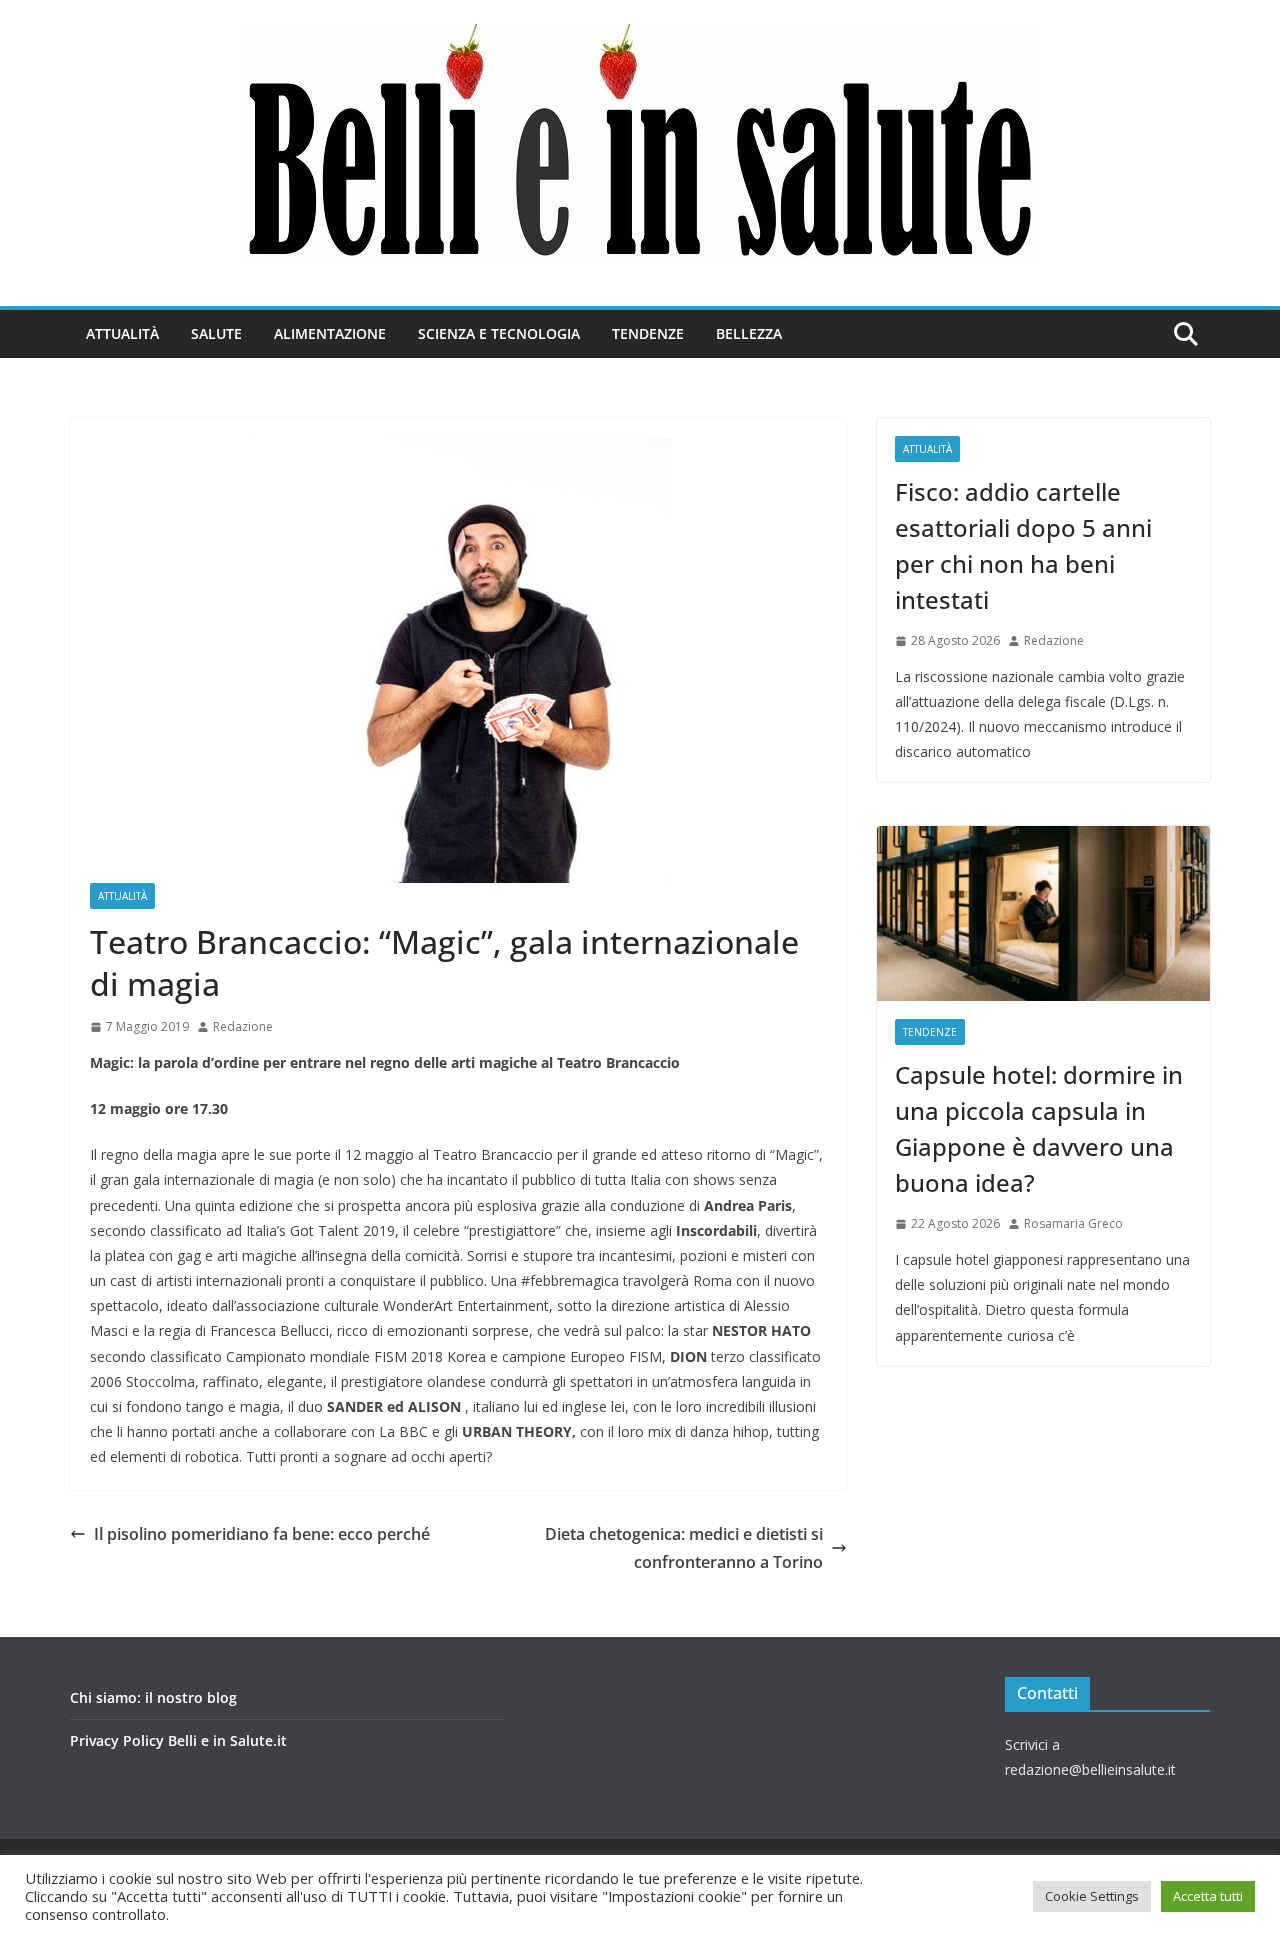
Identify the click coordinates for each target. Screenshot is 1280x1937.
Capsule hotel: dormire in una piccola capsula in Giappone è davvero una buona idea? (1039, 1128)
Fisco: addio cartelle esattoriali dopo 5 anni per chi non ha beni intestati (1023, 545)
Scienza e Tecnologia (499, 333)
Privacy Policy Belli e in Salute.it (178, 1740)
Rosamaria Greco (1073, 1223)
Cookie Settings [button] (1092, 1896)
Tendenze (648, 333)
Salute (216, 333)
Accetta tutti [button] (1208, 1896)
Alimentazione (330, 333)
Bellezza (749, 333)
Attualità (122, 333)
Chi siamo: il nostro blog (153, 1697)
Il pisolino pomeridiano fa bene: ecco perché (262, 1534)
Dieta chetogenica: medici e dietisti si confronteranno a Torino (684, 1548)
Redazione (243, 1026)
